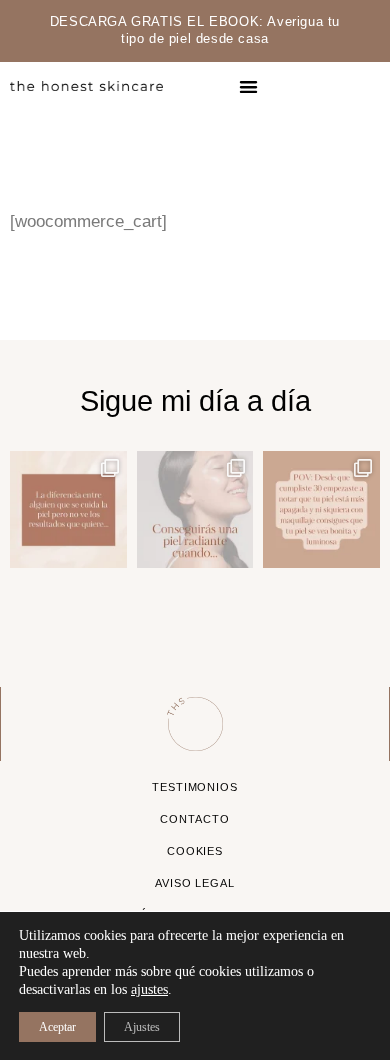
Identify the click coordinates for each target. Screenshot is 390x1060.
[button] (249, 86)
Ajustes (142, 1027)
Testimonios (195, 787)
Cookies (195, 851)
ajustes (149, 989)
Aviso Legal (195, 883)
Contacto (194, 819)
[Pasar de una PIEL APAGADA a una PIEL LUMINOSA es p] (321, 509)
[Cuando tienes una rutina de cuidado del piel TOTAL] (195, 509)
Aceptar (57, 1027)
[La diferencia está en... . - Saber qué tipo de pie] (68, 509)
